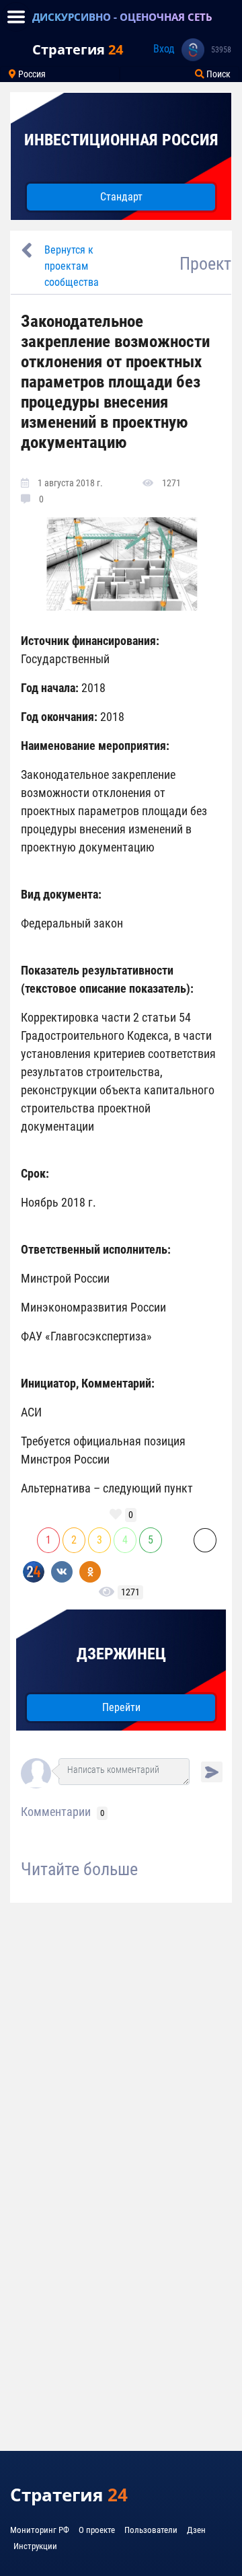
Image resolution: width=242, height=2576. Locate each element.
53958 (221, 50)
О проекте (97, 2530)
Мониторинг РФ (40, 2530)
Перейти (121, 1707)
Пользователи (151, 2530)
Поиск (217, 74)
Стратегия (78, 49)
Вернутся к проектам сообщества (72, 266)
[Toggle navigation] (16, 17)
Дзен (196, 2530)
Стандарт (121, 197)
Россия (31, 74)
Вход (164, 49)
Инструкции (35, 2546)
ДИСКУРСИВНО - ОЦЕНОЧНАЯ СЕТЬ (122, 17)
